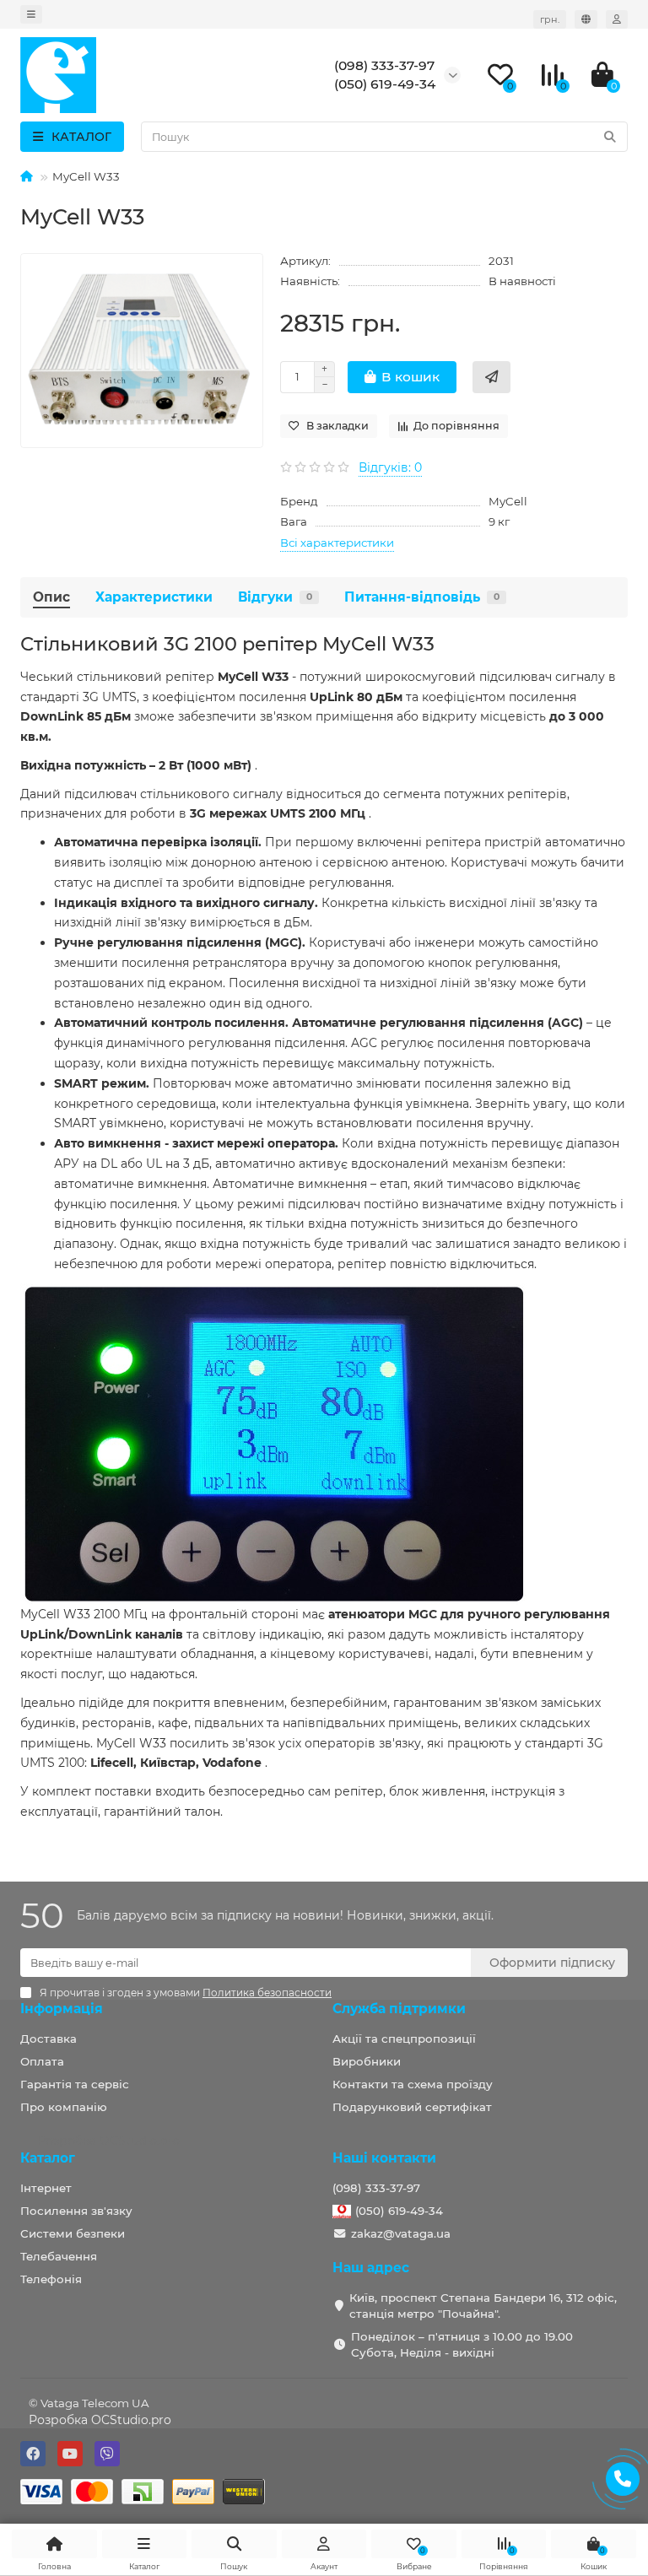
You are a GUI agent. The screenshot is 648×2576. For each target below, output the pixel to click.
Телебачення (59, 2256)
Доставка (49, 2039)
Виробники (367, 2061)
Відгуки (275, 597)
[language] (586, 19)
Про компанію (64, 2107)
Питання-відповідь (422, 597)
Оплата (42, 2061)
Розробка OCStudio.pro (100, 2420)
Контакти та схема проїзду (413, 2084)
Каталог (48, 2158)
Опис (51, 597)
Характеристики (154, 597)
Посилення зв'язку (76, 2211)
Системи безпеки (73, 2233)
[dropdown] (31, 14)
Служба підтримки (399, 2009)
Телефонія (51, 2279)
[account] (617, 19)
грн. (550, 19)
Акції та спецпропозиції (404, 2039)
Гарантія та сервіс (75, 2084)
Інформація (62, 2009)
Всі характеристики (337, 543)
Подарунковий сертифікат (412, 2107)
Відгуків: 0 (390, 467)
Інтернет (46, 2188)
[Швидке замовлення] (491, 377)
